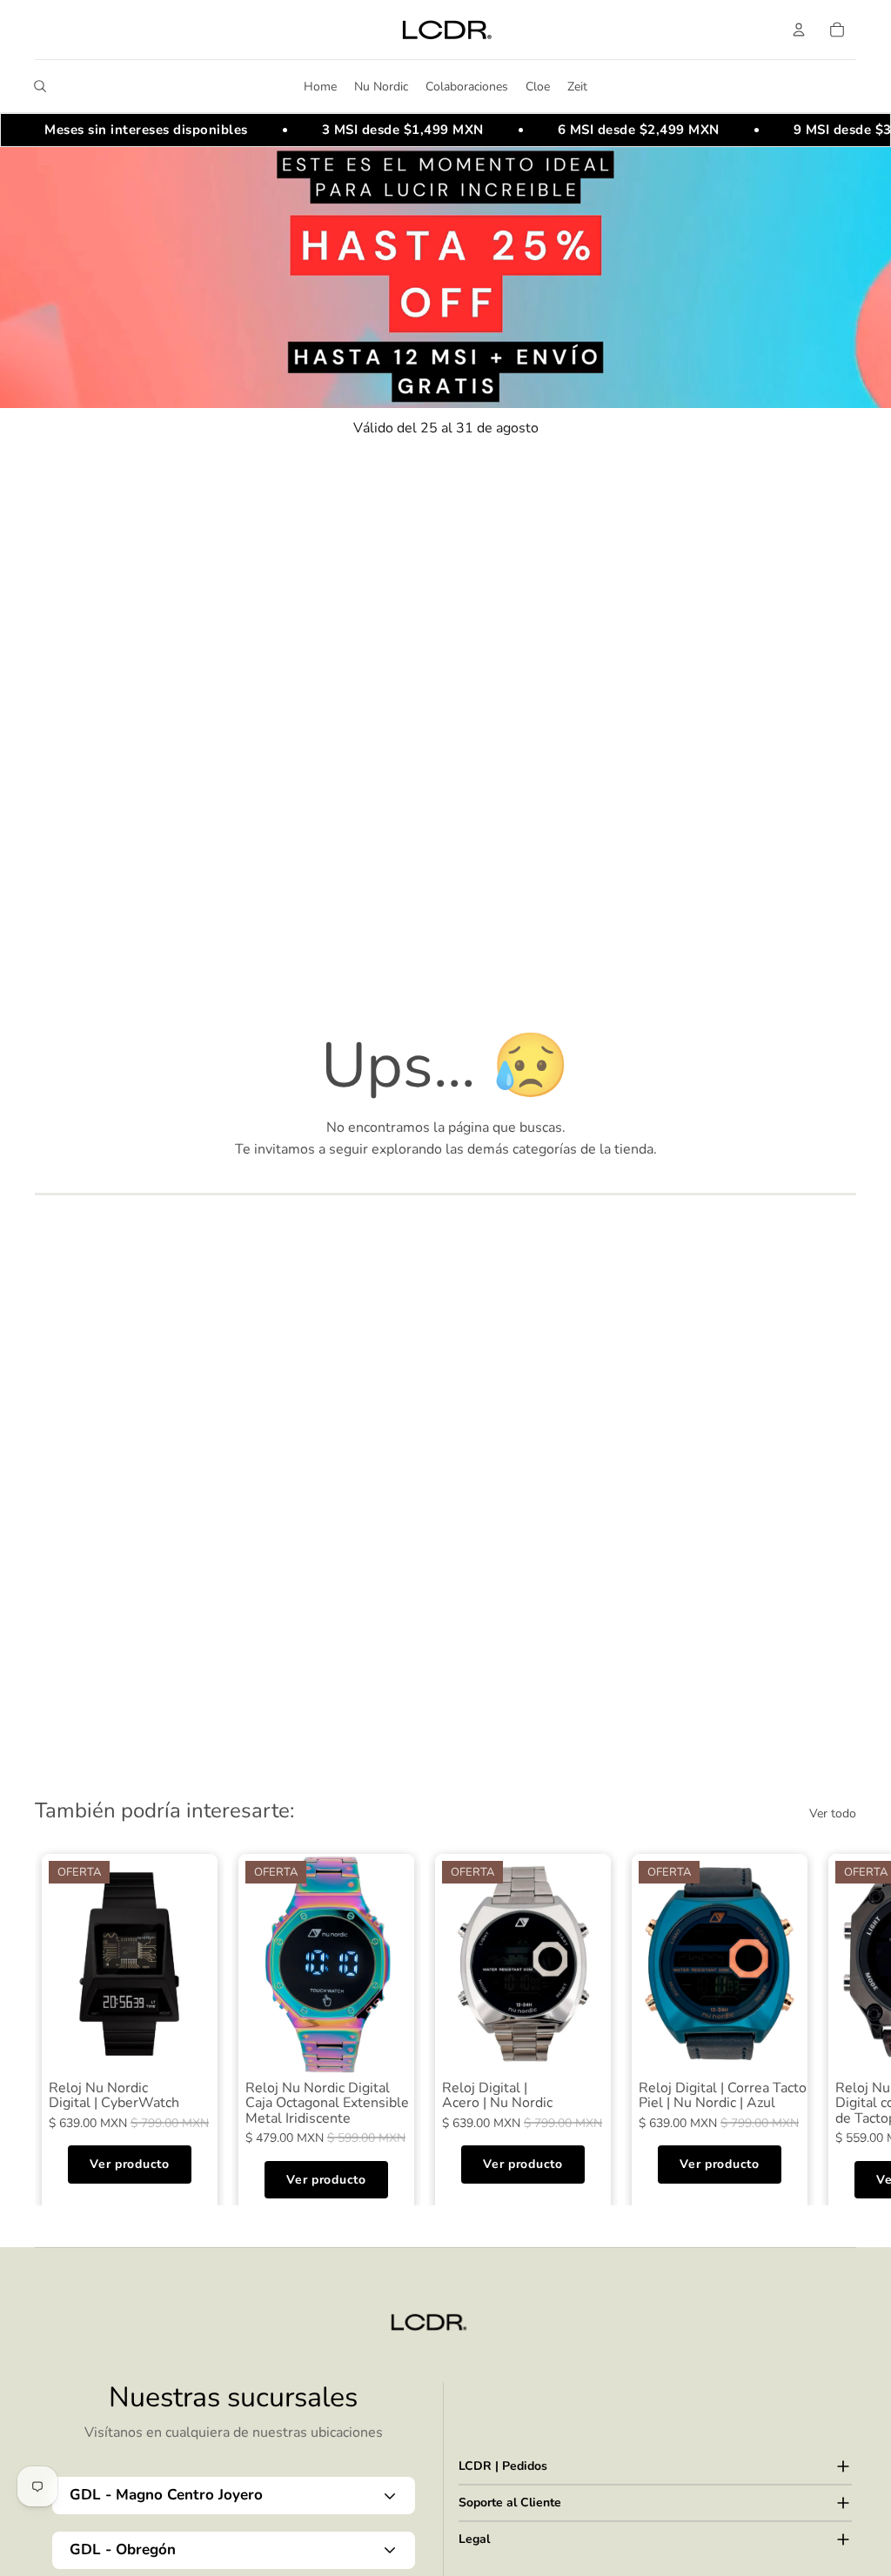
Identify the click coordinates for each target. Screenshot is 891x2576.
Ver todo (833, 1813)
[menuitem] (320, 86)
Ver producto (129, 2164)
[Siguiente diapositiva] (837, 2026)
